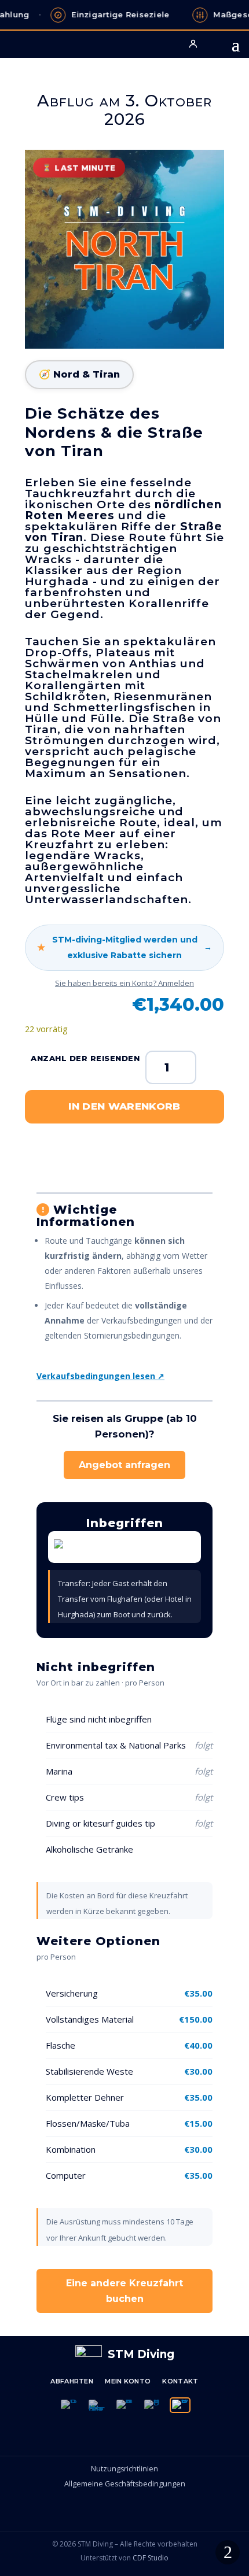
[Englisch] (152, 2405)
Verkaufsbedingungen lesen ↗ (100, 1376)
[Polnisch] (69, 2405)
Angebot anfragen (124, 1465)
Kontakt (180, 2381)
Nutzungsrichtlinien (124, 2469)
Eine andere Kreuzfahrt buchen (124, 2291)
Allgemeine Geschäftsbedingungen (125, 2484)
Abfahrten (72, 2381)
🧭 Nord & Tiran (79, 374)
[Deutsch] (180, 2405)
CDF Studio (151, 2558)
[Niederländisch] (97, 2405)
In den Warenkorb (124, 1106)
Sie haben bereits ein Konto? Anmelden (124, 983)
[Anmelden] (193, 43)
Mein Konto (128, 2381)
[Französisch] (124, 2405)
